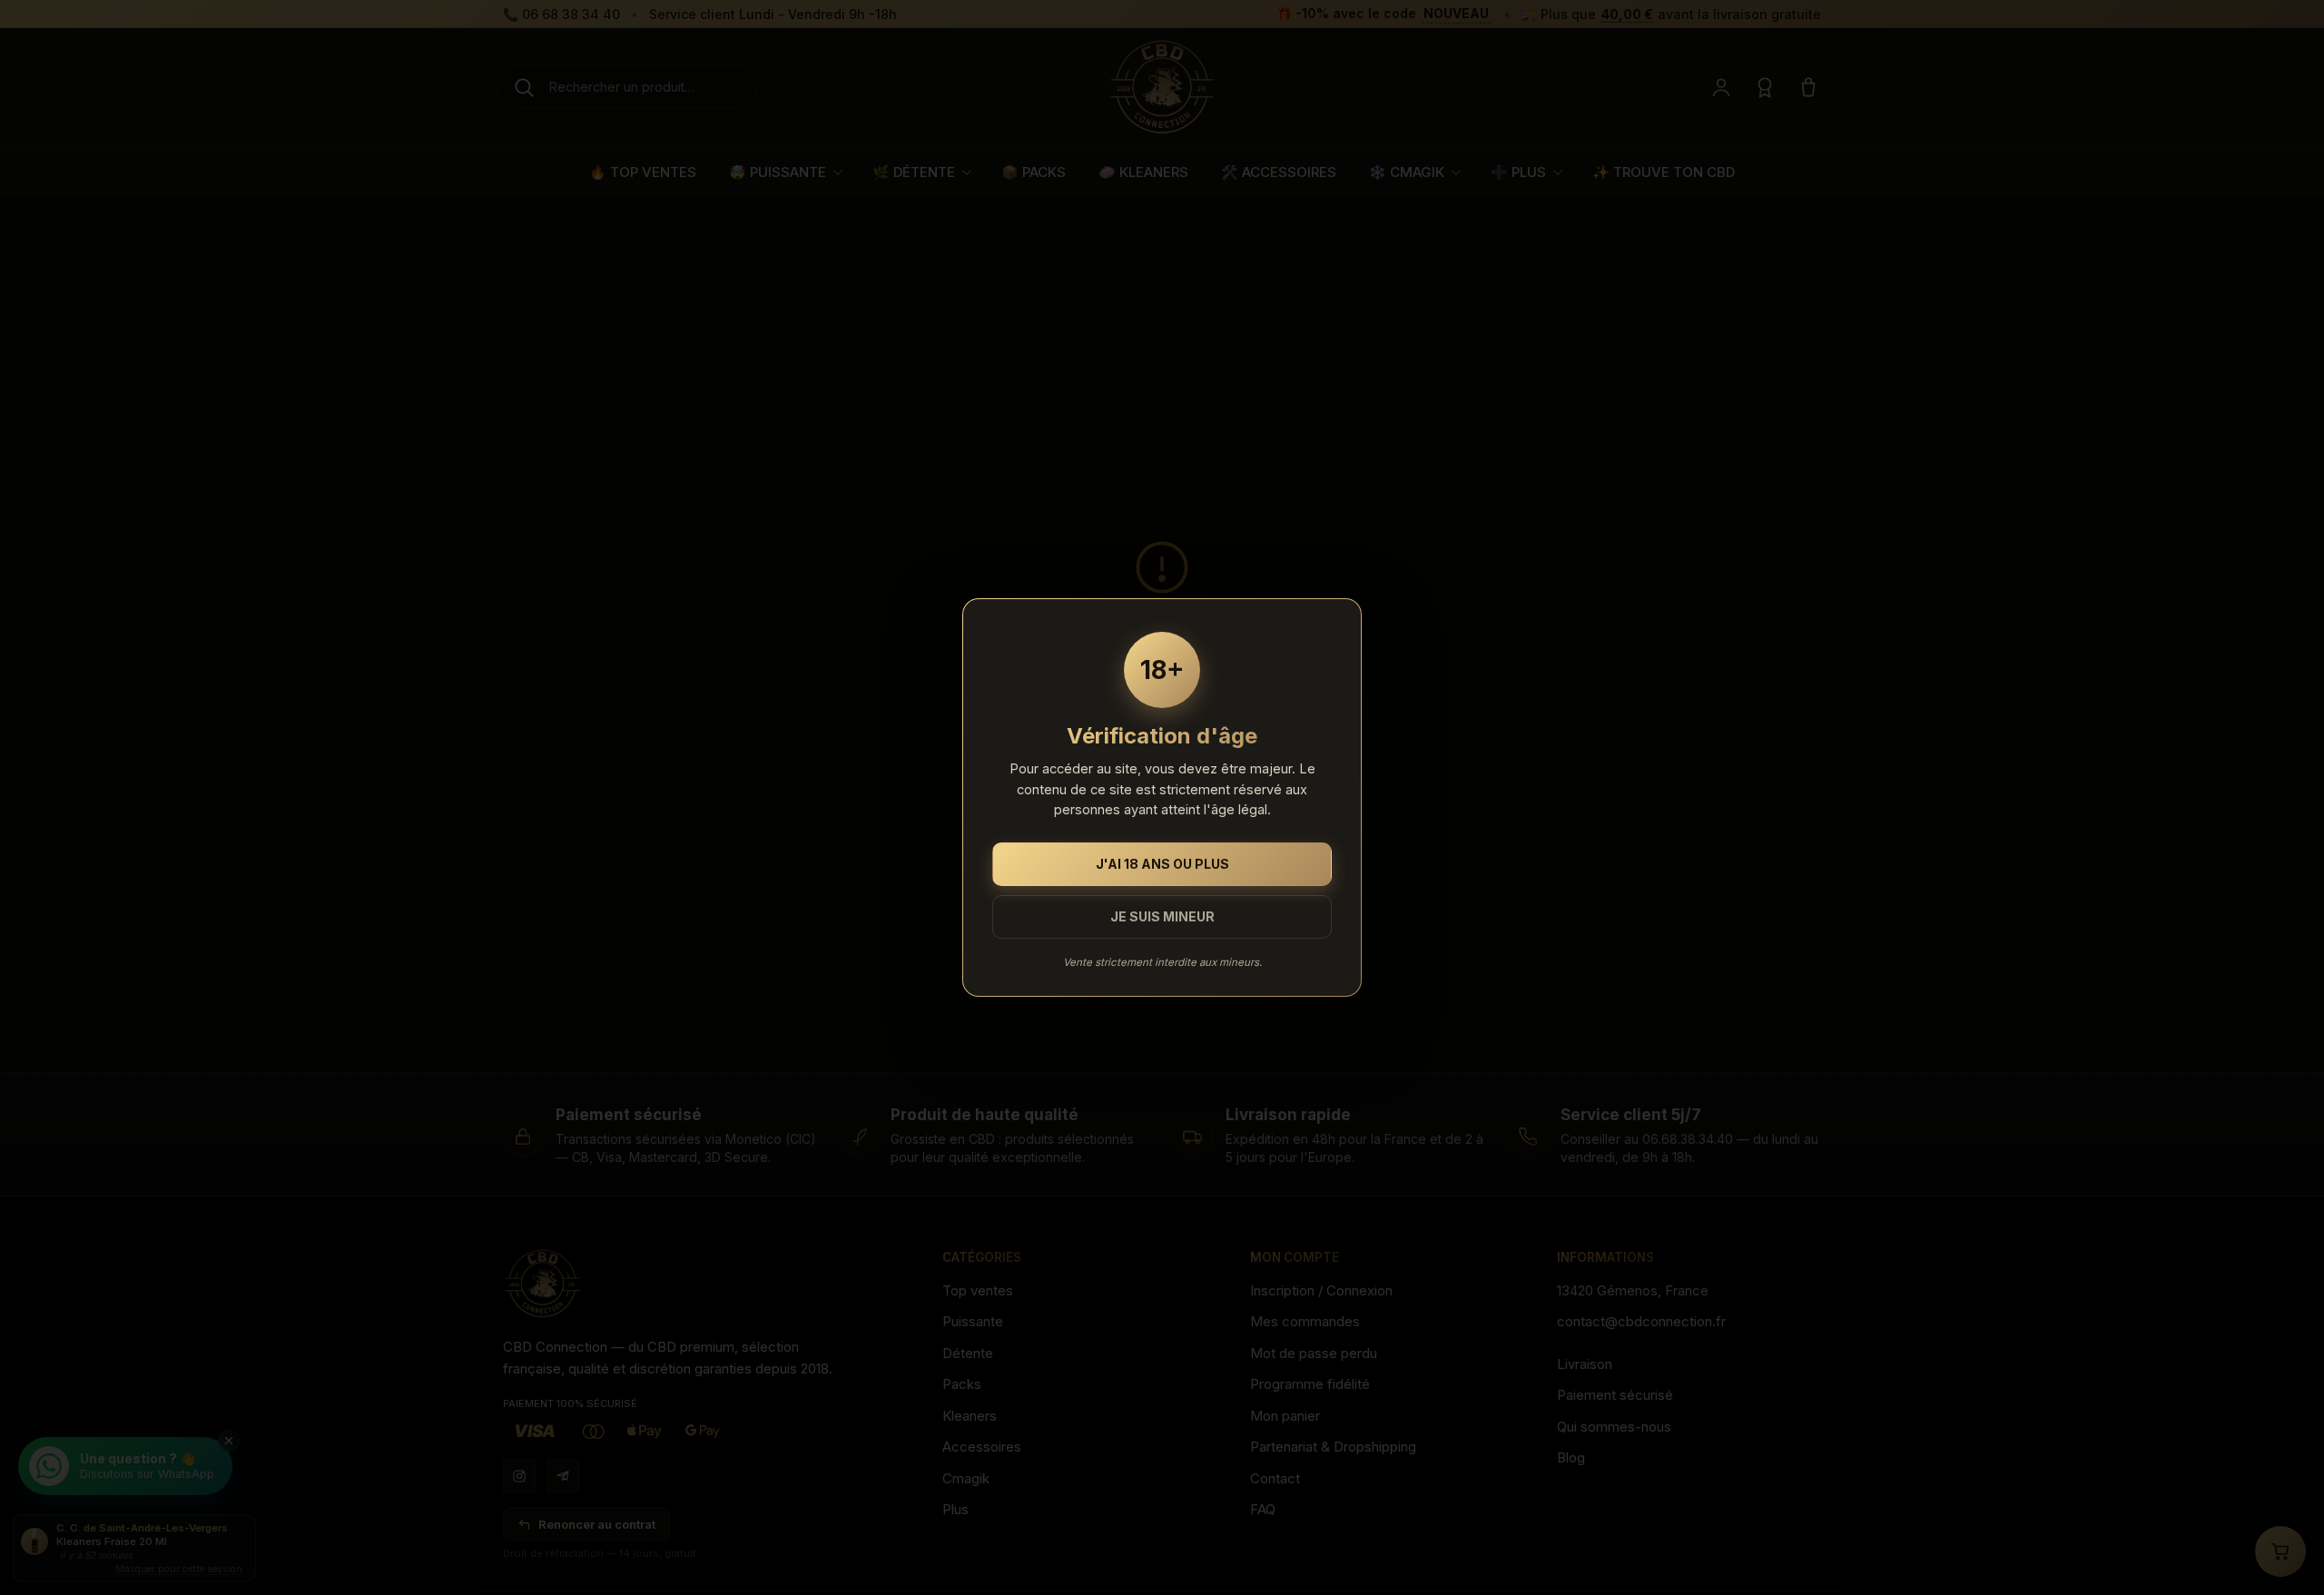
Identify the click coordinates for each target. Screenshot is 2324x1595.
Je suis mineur (1162, 916)
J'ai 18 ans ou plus (1162, 864)
